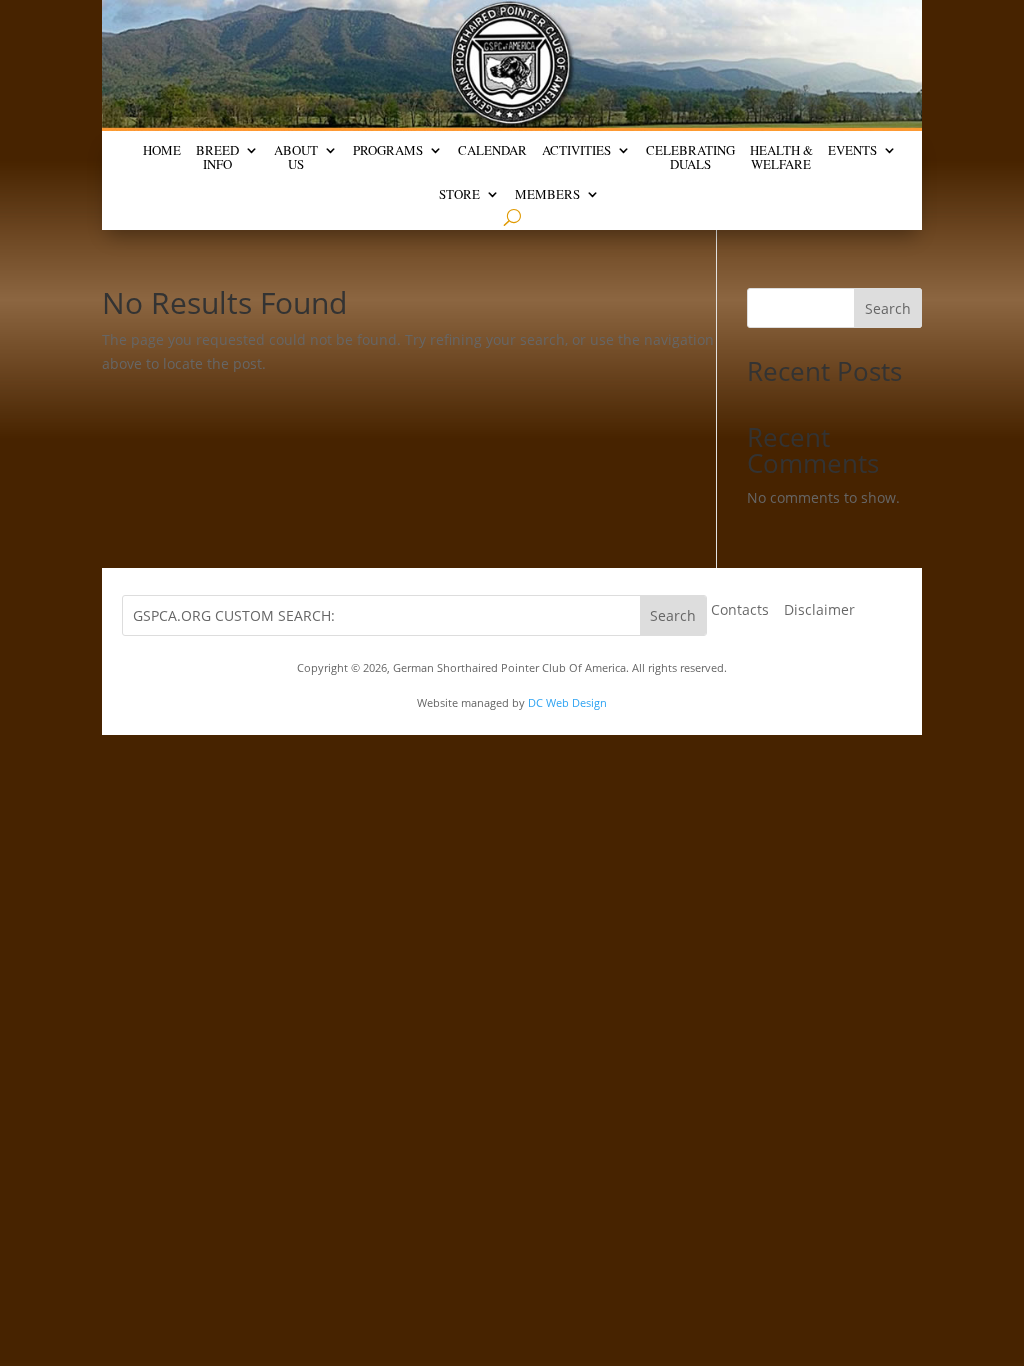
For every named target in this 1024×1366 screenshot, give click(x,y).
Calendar (492, 151)
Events (852, 151)
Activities (576, 151)
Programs (388, 151)
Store (459, 195)
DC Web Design (567, 702)
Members (547, 195)
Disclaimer (819, 611)
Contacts (740, 611)
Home (162, 151)
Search (888, 308)
